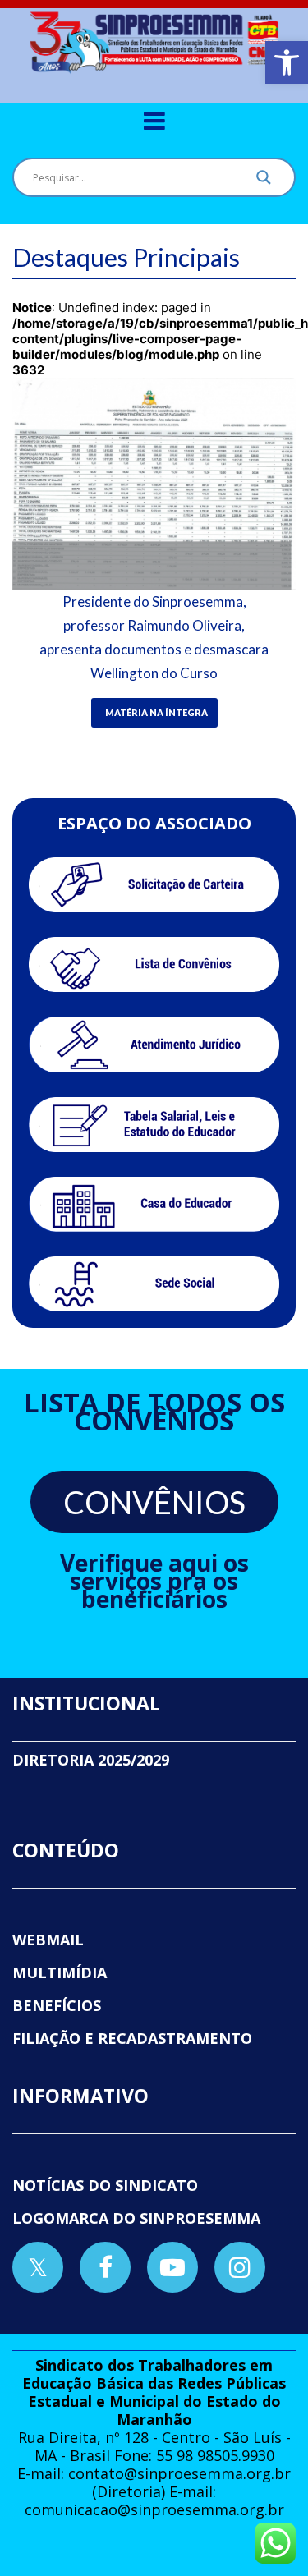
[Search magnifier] (264, 181)
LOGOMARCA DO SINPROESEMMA (136, 2218)
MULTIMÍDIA (60, 1972)
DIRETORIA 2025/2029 (91, 1760)
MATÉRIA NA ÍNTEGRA (156, 712)
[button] (287, 62)
